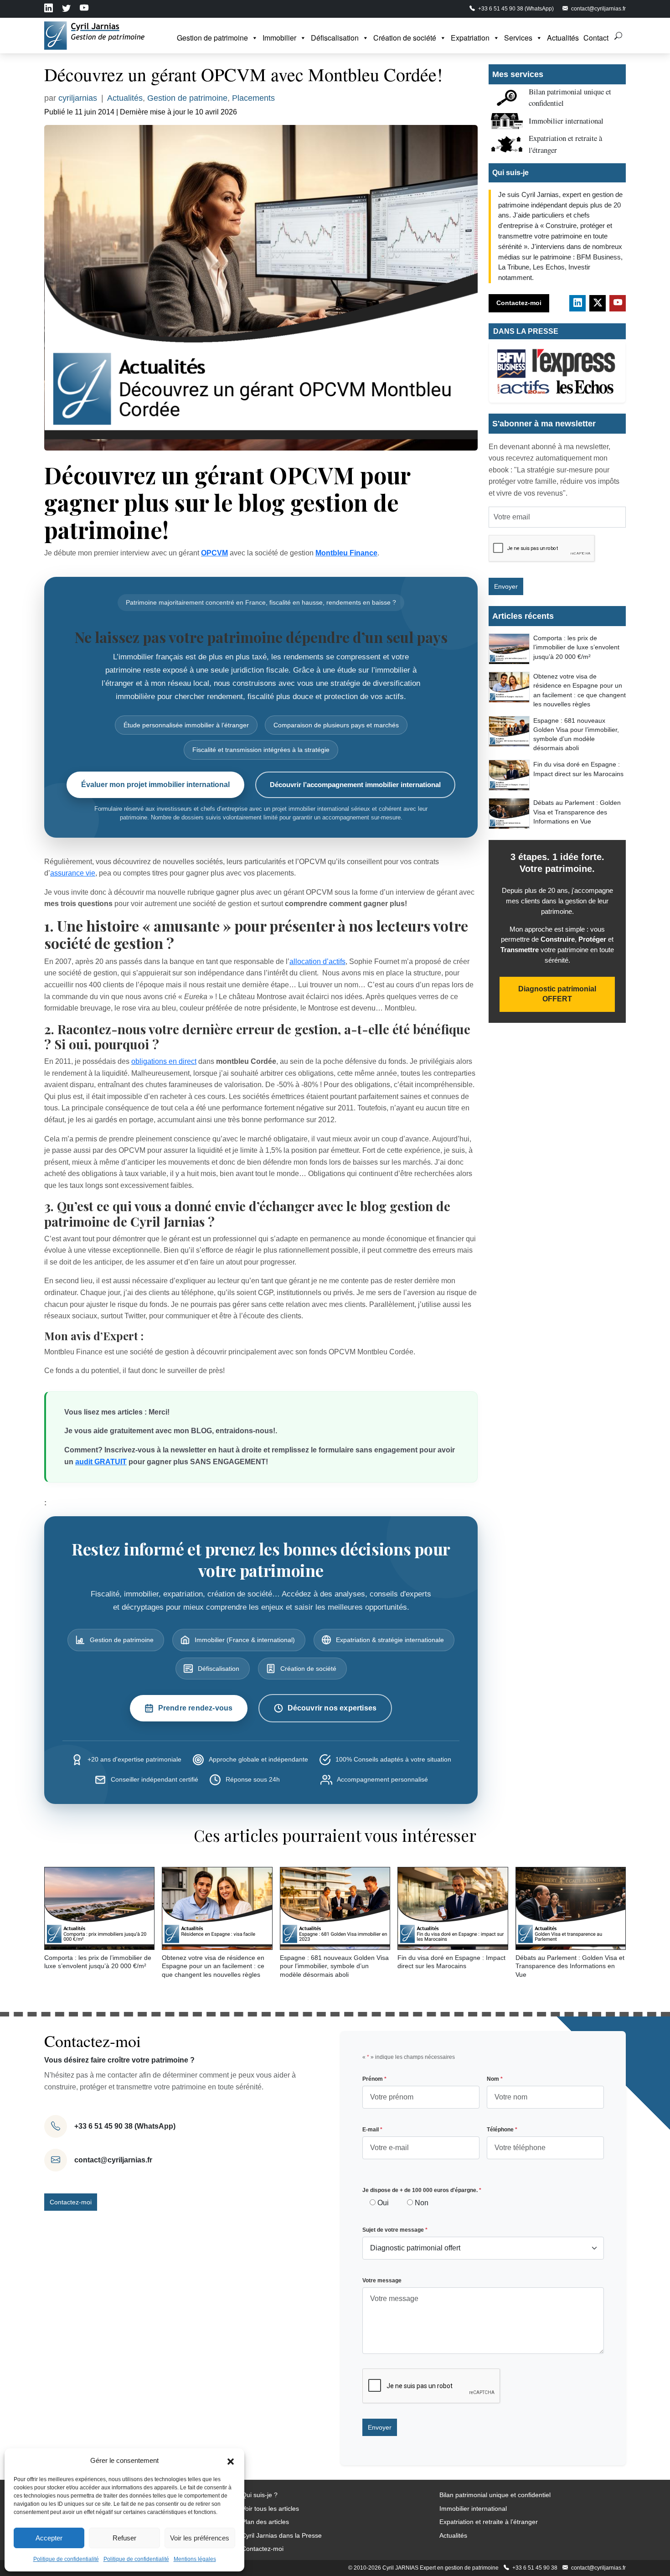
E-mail (372, 2130)
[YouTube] (618, 303)
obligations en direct (164, 1061)
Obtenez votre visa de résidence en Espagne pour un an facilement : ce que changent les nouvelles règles (580, 690)
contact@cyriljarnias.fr (113, 2160)
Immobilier (279, 38)
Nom (495, 2079)
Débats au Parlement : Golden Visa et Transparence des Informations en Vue (577, 812)
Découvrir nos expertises (332, 1708)
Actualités (563, 38)
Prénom (374, 2079)
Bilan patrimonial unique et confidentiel (495, 2495)
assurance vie (73, 873)
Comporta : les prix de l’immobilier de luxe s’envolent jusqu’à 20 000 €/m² (576, 647)
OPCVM (214, 553)
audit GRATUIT (101, 1462)
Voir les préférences (200, 2538)
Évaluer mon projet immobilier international (155, 785)
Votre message (382, 2281)
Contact (596, 38)
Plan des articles (265, 2522)
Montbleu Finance (346, 553)
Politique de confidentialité (66, 2559)
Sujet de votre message (395, 2230)
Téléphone (502, 2130)
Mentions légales (195, 2559)
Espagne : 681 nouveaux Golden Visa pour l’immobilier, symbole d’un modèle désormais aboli (576, 734)
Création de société (405, 38)
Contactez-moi (519, 303)
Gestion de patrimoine (212, 38)
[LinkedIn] (577, 303)
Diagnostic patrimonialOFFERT (557, 994)
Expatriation (470, 38)
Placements (253, 98)
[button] (231, 2461)
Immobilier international (566, 121)
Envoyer (506, 586)
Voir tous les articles (270, 2509)
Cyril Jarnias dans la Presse (282, 2535)
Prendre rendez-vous (196, 1708)
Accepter (49, 2538)
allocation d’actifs (317, 961)
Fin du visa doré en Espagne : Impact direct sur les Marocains (578, 769)
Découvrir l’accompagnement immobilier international (355, 785)
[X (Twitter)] (598, 303)
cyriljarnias (78, 98)
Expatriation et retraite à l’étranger (489, 2522)
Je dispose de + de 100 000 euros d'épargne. (422, 2190)
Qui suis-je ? (260, 2495)
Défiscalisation (335, 38)
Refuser (124, 2538)
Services (518, 38)
